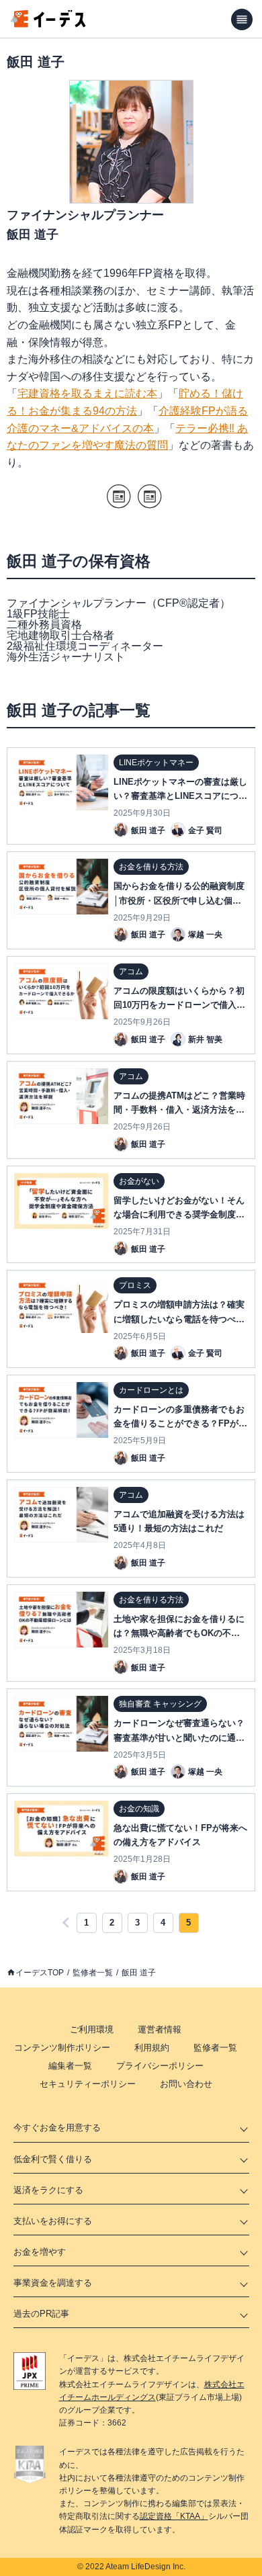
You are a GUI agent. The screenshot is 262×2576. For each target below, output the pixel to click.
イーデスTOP (40, 1973)
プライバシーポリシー (160, 2066)
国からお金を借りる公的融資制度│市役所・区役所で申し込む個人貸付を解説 (179, 900)
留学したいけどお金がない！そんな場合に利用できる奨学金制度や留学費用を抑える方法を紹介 (179, 1214)
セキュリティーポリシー (88, 2084)
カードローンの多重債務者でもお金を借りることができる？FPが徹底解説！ (180, 1423)
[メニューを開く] (242, 19)
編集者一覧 (70, 2066)
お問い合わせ (186, 2084)
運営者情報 (160, 2029)
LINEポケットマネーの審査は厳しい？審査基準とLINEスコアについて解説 (180, 796)
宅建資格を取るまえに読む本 (87, 393)
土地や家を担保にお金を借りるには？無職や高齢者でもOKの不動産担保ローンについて (179, 1633)
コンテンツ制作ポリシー (62, 2048)
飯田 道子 (139, 1973)
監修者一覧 (93, 1973)
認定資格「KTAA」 (174, 2516)
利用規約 (152, 2048)
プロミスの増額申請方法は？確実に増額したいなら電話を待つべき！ (179, 1319)
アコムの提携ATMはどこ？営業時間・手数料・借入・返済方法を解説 (179, 1110)
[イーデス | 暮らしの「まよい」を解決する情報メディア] (48, 24)
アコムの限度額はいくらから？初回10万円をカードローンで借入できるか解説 (179, 1005)
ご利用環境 (92, 2029)
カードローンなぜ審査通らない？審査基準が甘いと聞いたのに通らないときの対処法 (179, 1737)
